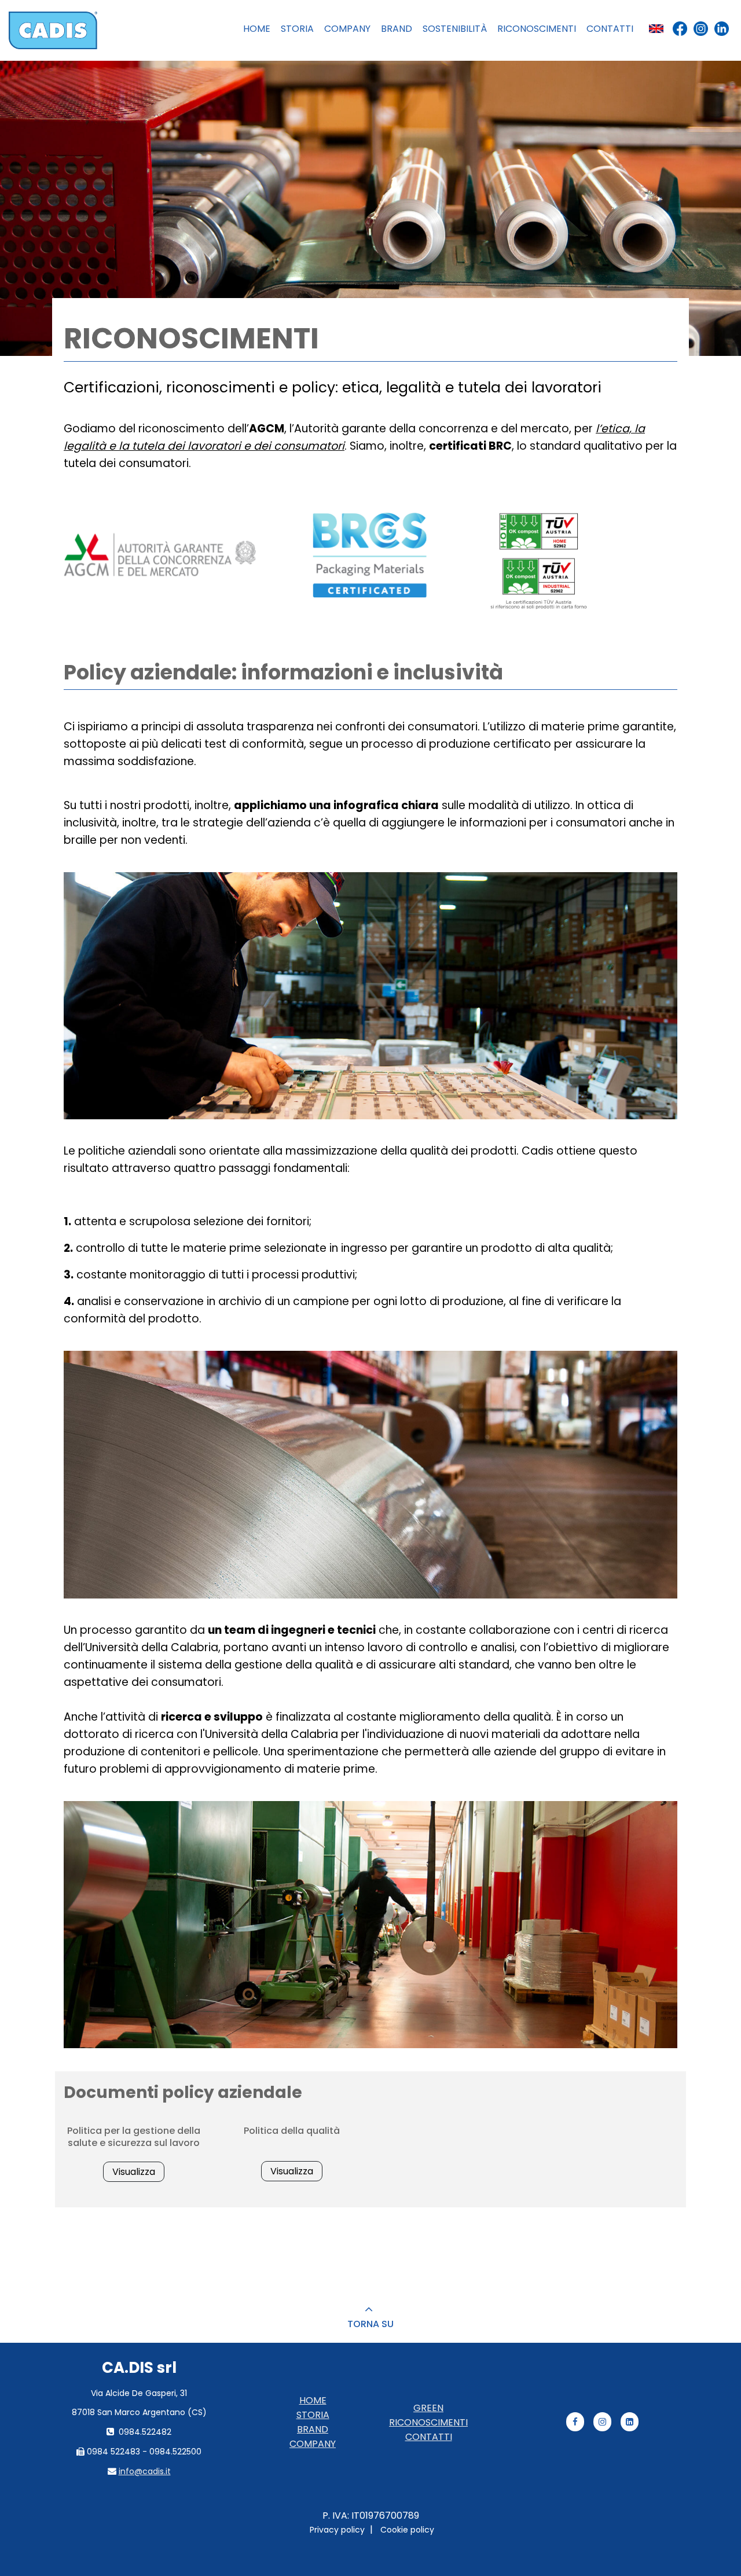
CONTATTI (429, 2437)
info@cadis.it (145, 2471)
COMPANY (313, 2444)
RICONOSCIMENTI (428, 2422)
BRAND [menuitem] (397, 29)
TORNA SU (370, 2324)
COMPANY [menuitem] (347, 29)
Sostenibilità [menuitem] (455, 29)
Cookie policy (407, 2530)
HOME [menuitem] (257, 29)
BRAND (313, 2429)
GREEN (428, 2408)
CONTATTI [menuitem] (610, 29)
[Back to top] (370, 2310)
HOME (313, 2400)
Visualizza (134, 2172)
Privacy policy (337, 2530)
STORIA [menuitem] (297, 29)
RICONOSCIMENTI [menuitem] (537, 29)
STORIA (313, 2415)
